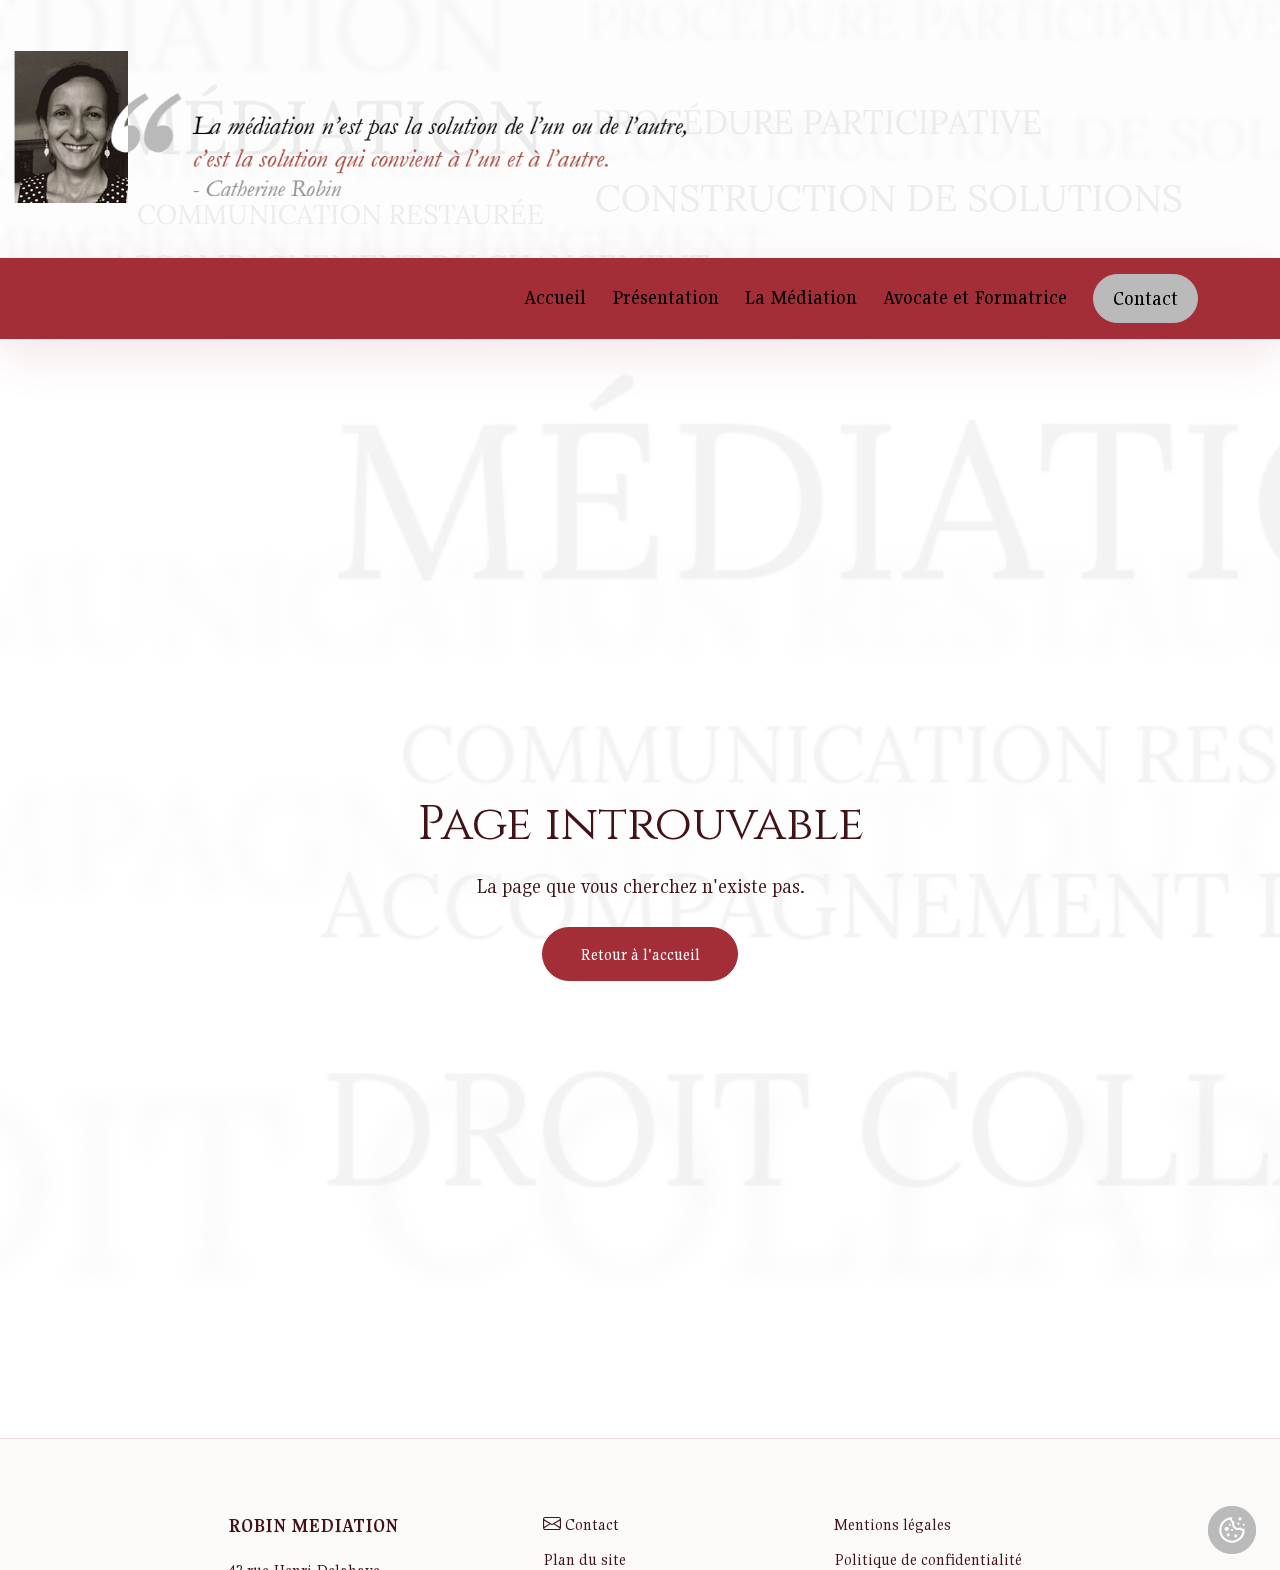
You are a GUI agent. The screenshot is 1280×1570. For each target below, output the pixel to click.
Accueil (555, 297)
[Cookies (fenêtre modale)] (1232, 1530)
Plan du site (584, 1559)
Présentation (665, 297)
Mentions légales (892, 1524)
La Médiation (800, 297)
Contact (1145, 298)
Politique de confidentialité (928, 1559)
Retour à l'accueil (640, 954)
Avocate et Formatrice (975, 297)
